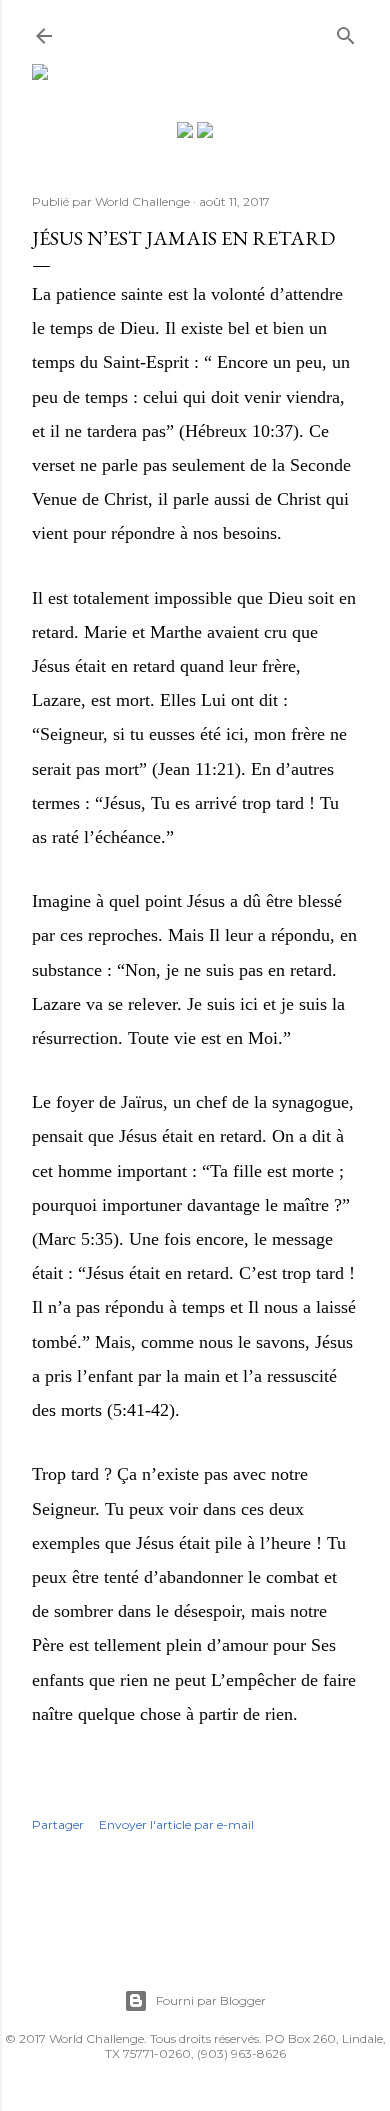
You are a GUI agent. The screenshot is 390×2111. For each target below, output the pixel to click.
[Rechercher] (346, 31)
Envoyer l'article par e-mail (176, 1824)
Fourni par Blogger (211, 2000)
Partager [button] (58, 1824)
